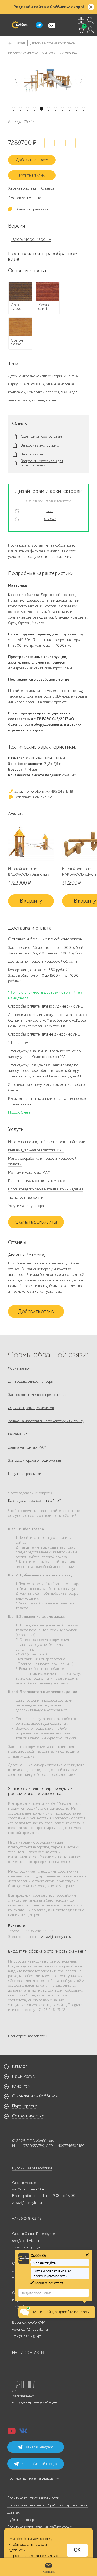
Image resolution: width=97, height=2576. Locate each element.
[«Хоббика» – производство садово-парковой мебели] (20, 25)
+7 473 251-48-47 (27, 2337)
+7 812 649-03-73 (26, 2248)
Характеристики (23, 188)
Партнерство (25, 2106)
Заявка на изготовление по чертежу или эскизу (46, 1421)
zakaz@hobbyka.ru (56, 1937)
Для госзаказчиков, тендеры (31, 1382)
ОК (77, 2550)
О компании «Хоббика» (35, 2096)
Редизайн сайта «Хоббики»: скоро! (49, 7)
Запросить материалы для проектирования (42, 463)
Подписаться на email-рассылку (33, 2478)
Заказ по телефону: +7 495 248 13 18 (43, 791)
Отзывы (48, 188)
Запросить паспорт (37, 454)
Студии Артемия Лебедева (36, 2402)
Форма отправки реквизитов (31, 1408)
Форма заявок (19, 1368)
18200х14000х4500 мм (31, 240)
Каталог (20, 2066)
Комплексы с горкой (43, 392)
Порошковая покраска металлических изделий (46, 1189)
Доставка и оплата (25, 198)
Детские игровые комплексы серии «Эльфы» (43, 376)
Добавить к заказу (32, 160)
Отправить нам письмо (33, 797)
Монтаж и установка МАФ (29, 1172)
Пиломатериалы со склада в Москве (37, 1181)
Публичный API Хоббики (32, 2168)
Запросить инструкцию (40, 445)
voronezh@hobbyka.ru (30, 2329)
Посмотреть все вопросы (28, 2036)
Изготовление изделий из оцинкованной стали (47, 1142)
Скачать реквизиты (36, 1222)
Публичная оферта (22, 2520)
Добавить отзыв (36, 1312)
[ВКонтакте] (23, 2433)
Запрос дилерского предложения (34, 1461)
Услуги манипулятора (26, 1206)
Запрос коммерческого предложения (37, 1395)
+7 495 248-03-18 (27, 2218)
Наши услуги (24, 2076)
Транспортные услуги (26, 1197)
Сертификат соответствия (42, 437)
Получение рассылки (25, 1474)
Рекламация (18, 1434)
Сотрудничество (28, 2116)
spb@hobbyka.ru (25, 2241)
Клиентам (21, 2086)
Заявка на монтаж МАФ (27, 1447)
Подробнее (19, 1112)
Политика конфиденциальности (33, 2498)
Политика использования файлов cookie (39, 2527)
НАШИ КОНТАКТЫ (28, 2353)
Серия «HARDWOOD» (26, 384)
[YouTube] (12, 2433)
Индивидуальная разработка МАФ (36, 1150)
